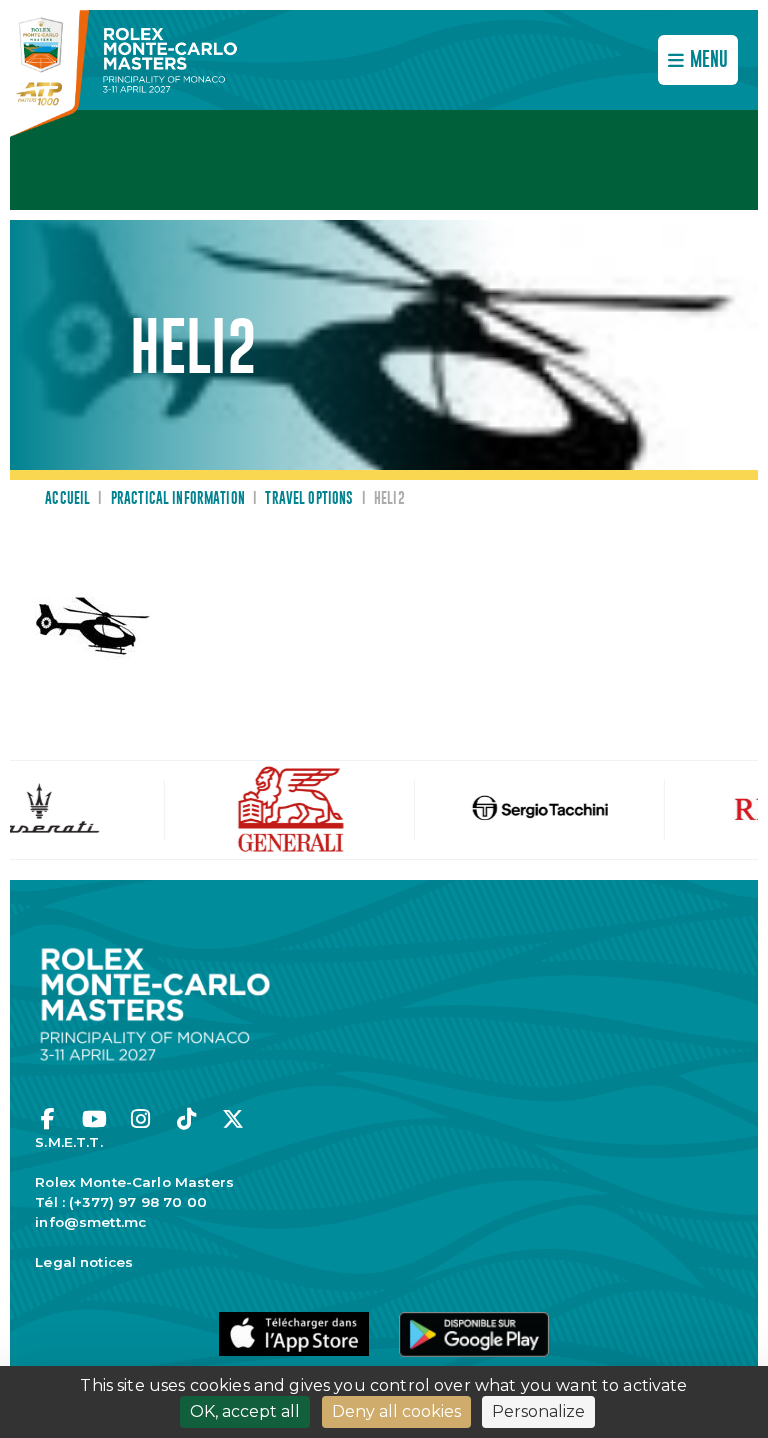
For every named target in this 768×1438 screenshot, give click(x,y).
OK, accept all (245, 1411)
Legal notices (84, 1262)
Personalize (538, 1411)
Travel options (309, 499)
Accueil (67, 499)
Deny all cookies (396, 1411)
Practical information (178, 499)
